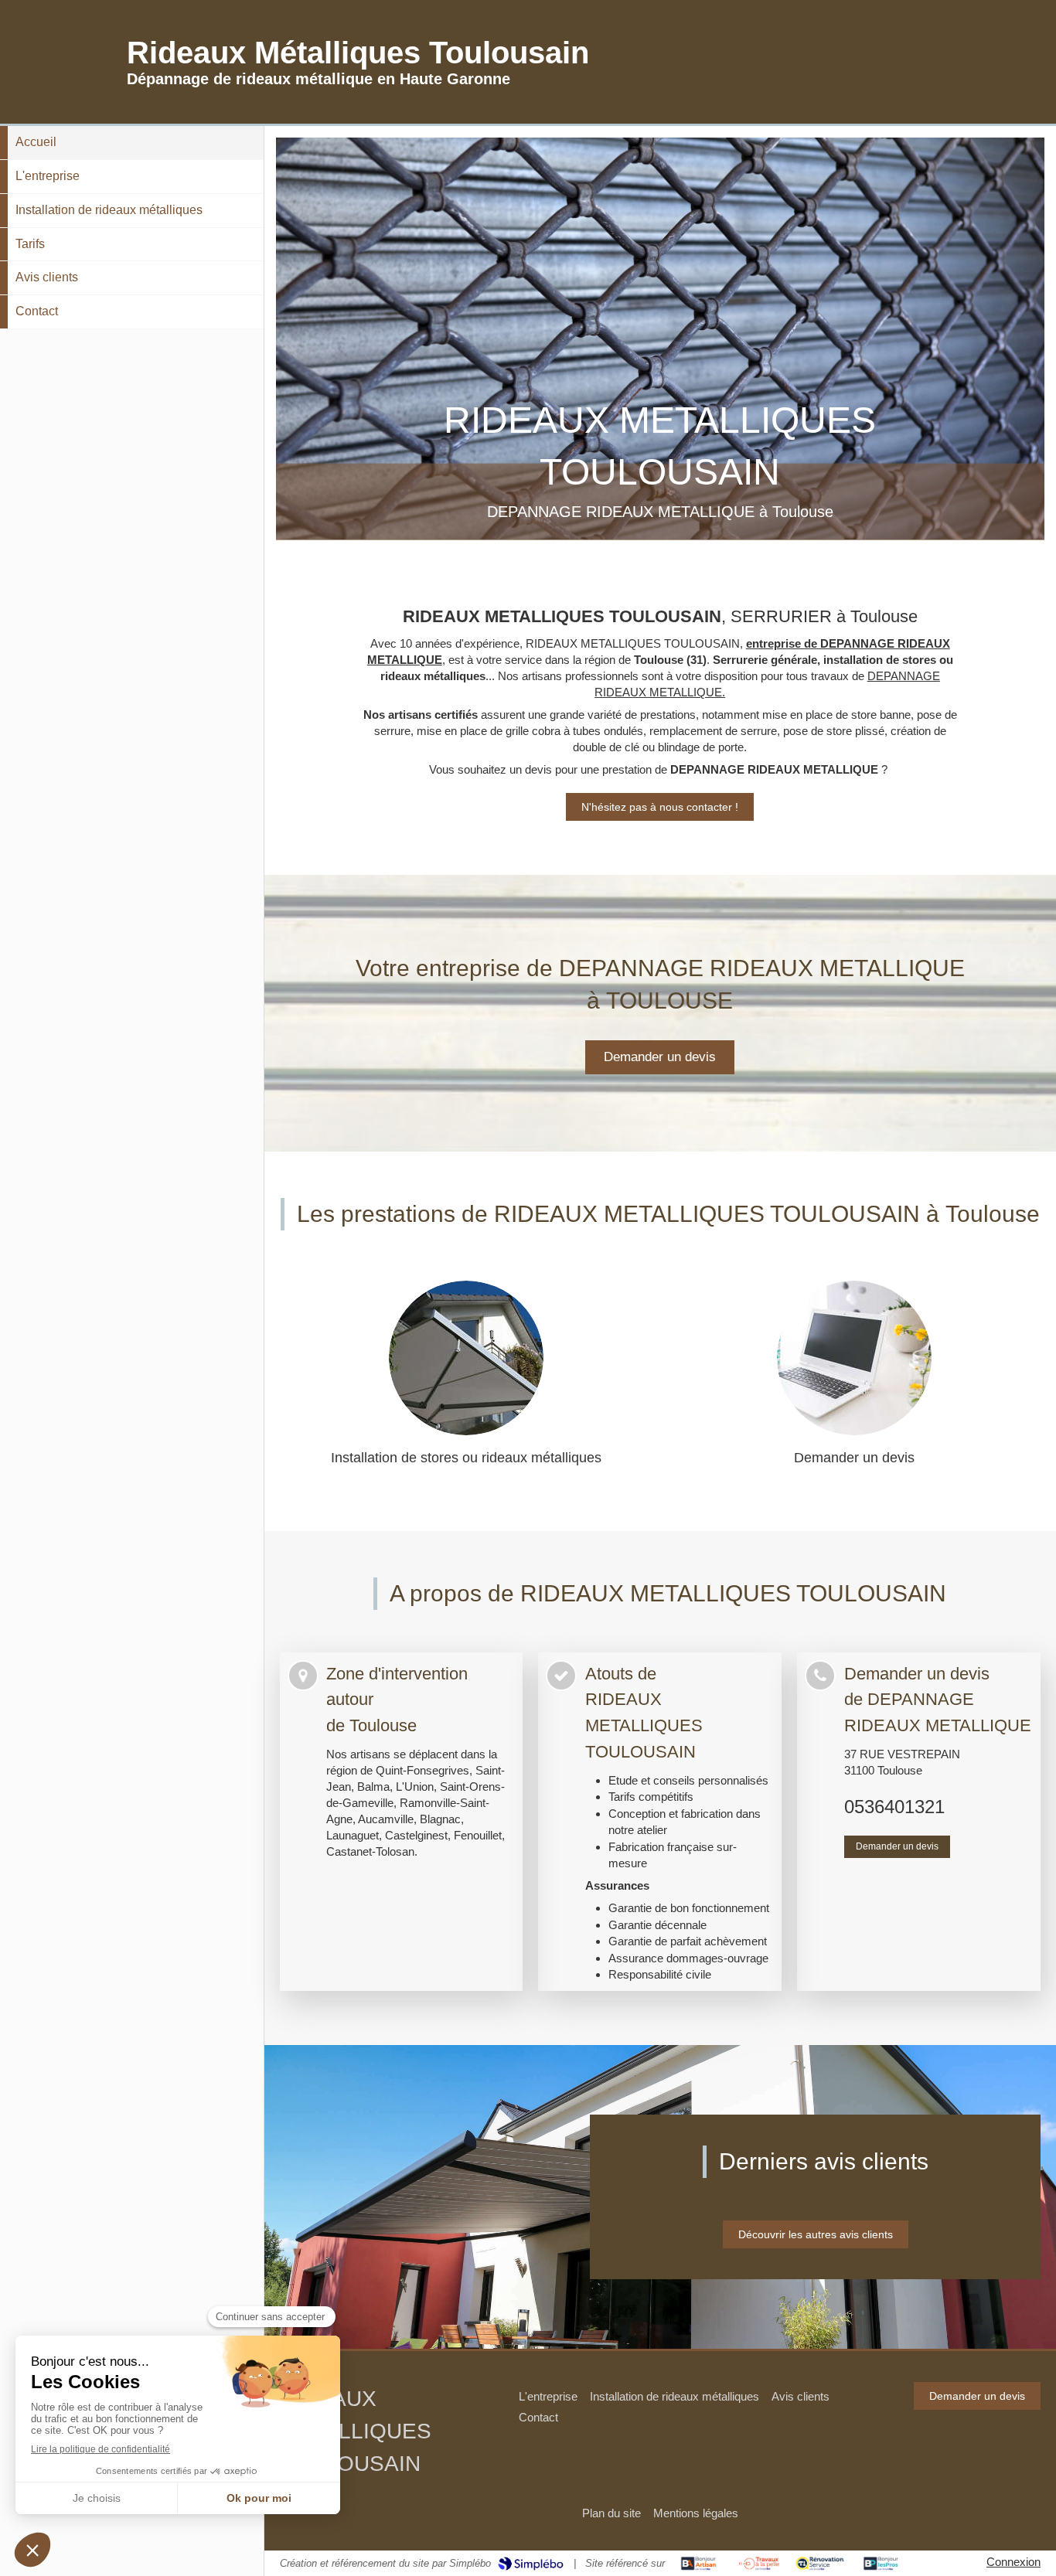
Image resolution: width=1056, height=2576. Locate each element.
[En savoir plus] (466, 1358)
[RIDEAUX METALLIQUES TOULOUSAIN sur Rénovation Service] (820, 2564)
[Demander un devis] (854, 1358)
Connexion (1013, 2562)
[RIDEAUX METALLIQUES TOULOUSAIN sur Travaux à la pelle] (760, 2564)
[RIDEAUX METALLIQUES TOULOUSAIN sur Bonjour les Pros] (881, 2564)
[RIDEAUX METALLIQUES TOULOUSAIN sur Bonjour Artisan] (698, 2564)
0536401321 (894, 1807)
